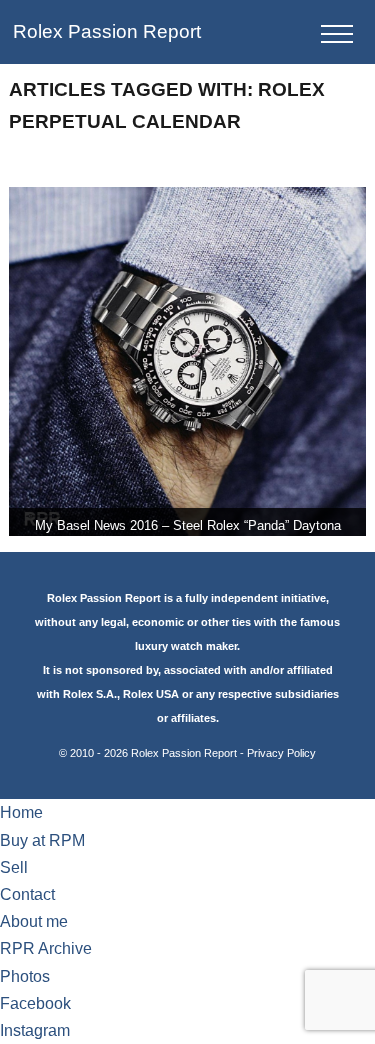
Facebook (35, 1003)
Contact (27, 894)
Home (21, 812)
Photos (25, 976)
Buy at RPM (42, 840)
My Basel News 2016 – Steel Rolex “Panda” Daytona (188, 525)
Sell (14, 867)
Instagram (35, 1030)
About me (34, 921)
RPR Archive (46, 948)
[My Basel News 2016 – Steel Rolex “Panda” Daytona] (187, 361)
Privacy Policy (281, 753)
